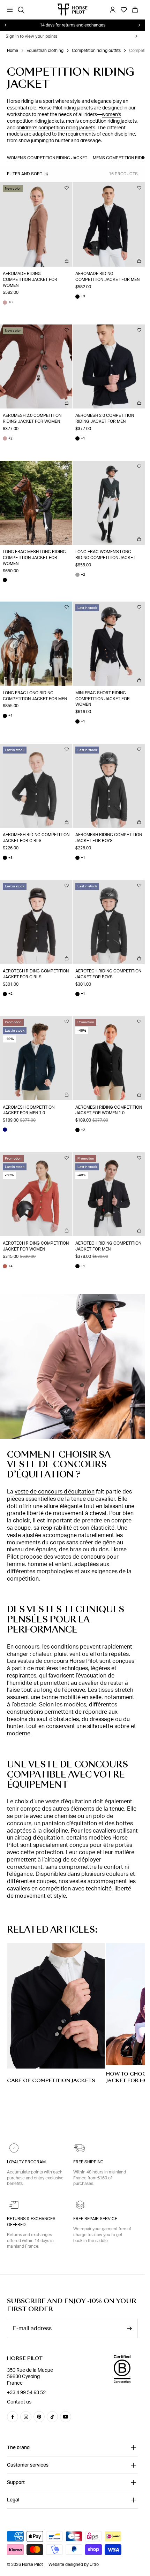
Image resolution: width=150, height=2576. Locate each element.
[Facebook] (13, 2417)
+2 (8, 439)
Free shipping (88, 2162)
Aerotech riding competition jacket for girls (36, 974)
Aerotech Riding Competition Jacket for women (36, 1246)
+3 (80, 296)
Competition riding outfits (96, 51)
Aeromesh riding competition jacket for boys (109, 838)
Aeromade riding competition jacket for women (30, 280)
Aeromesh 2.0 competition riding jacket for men (105, 418)
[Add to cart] (67, 261)
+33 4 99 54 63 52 (26, 2393)
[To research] (21, 10)
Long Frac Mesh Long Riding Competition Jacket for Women (34, 558)
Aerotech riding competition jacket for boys (108, 974)
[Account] (113, 10)
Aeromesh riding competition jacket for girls (36, 838)
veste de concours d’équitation (55, 1492)
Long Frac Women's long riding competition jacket (105, 555)
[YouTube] (66, 2417)
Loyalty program (26, 2162)
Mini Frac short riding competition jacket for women (103, 699)
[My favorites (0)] (124, 10)
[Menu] (10, 10)
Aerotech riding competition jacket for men (108, 1246)
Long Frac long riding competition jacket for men (35, 696)
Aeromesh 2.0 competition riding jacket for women (32, 418)
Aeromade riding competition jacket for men (107, 277)
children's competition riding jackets (56, 128)
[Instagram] (26, 2417)
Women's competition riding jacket (47, 158)
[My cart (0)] (135, 10)
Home (13, 51)
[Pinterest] (39, 2417)
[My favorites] (67, 188)
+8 (8, 302)
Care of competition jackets (51, 2080)
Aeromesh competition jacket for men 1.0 (29, 1110)
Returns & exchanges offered (31, 2222)
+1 (80, 439)
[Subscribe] (129, 2328)
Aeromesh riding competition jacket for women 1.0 (109, 1110)
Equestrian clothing (45, 51)
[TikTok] (52, 2417)
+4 (8, 1266)
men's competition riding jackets (101, 121)
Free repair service (95, 2219)
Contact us (19, 2402)
